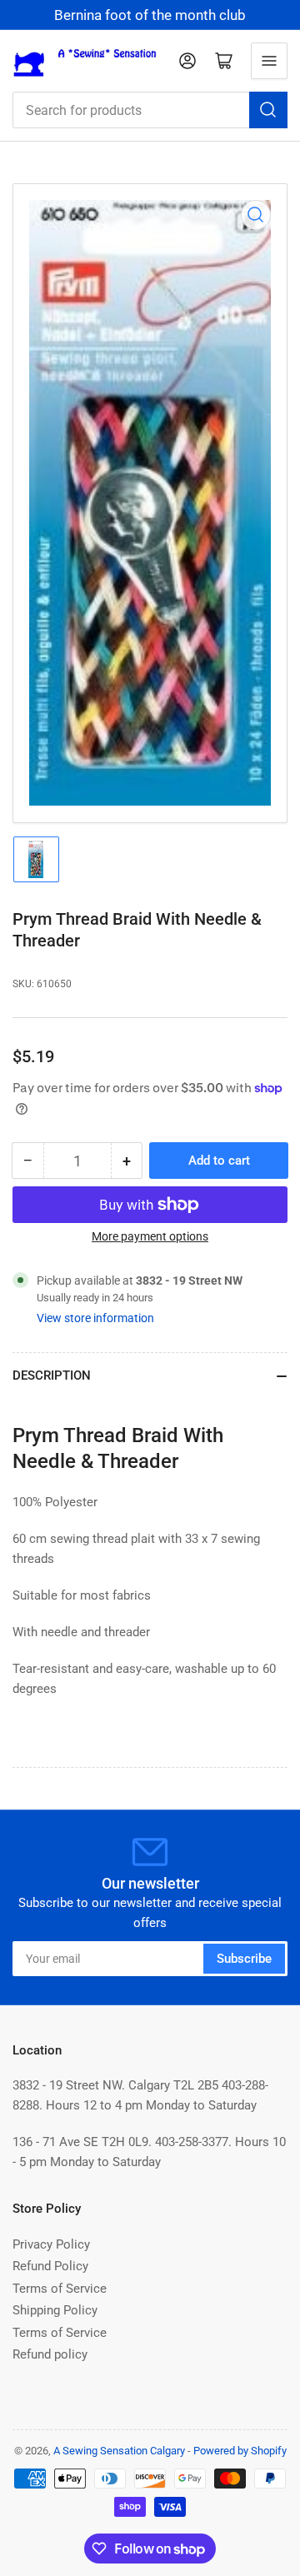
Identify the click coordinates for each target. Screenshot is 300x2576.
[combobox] (150, 110)
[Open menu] (269, 61)
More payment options (150, 1236)
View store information (95, 1318)
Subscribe (244, 1959)
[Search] (268, 110)
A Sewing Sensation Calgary (119, 2451)
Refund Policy (50, 2266)
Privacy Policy (51, 2244)
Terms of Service (60, 2289)
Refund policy (50, 2354)
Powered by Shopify (240, 2451)
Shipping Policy (55, 2310)
